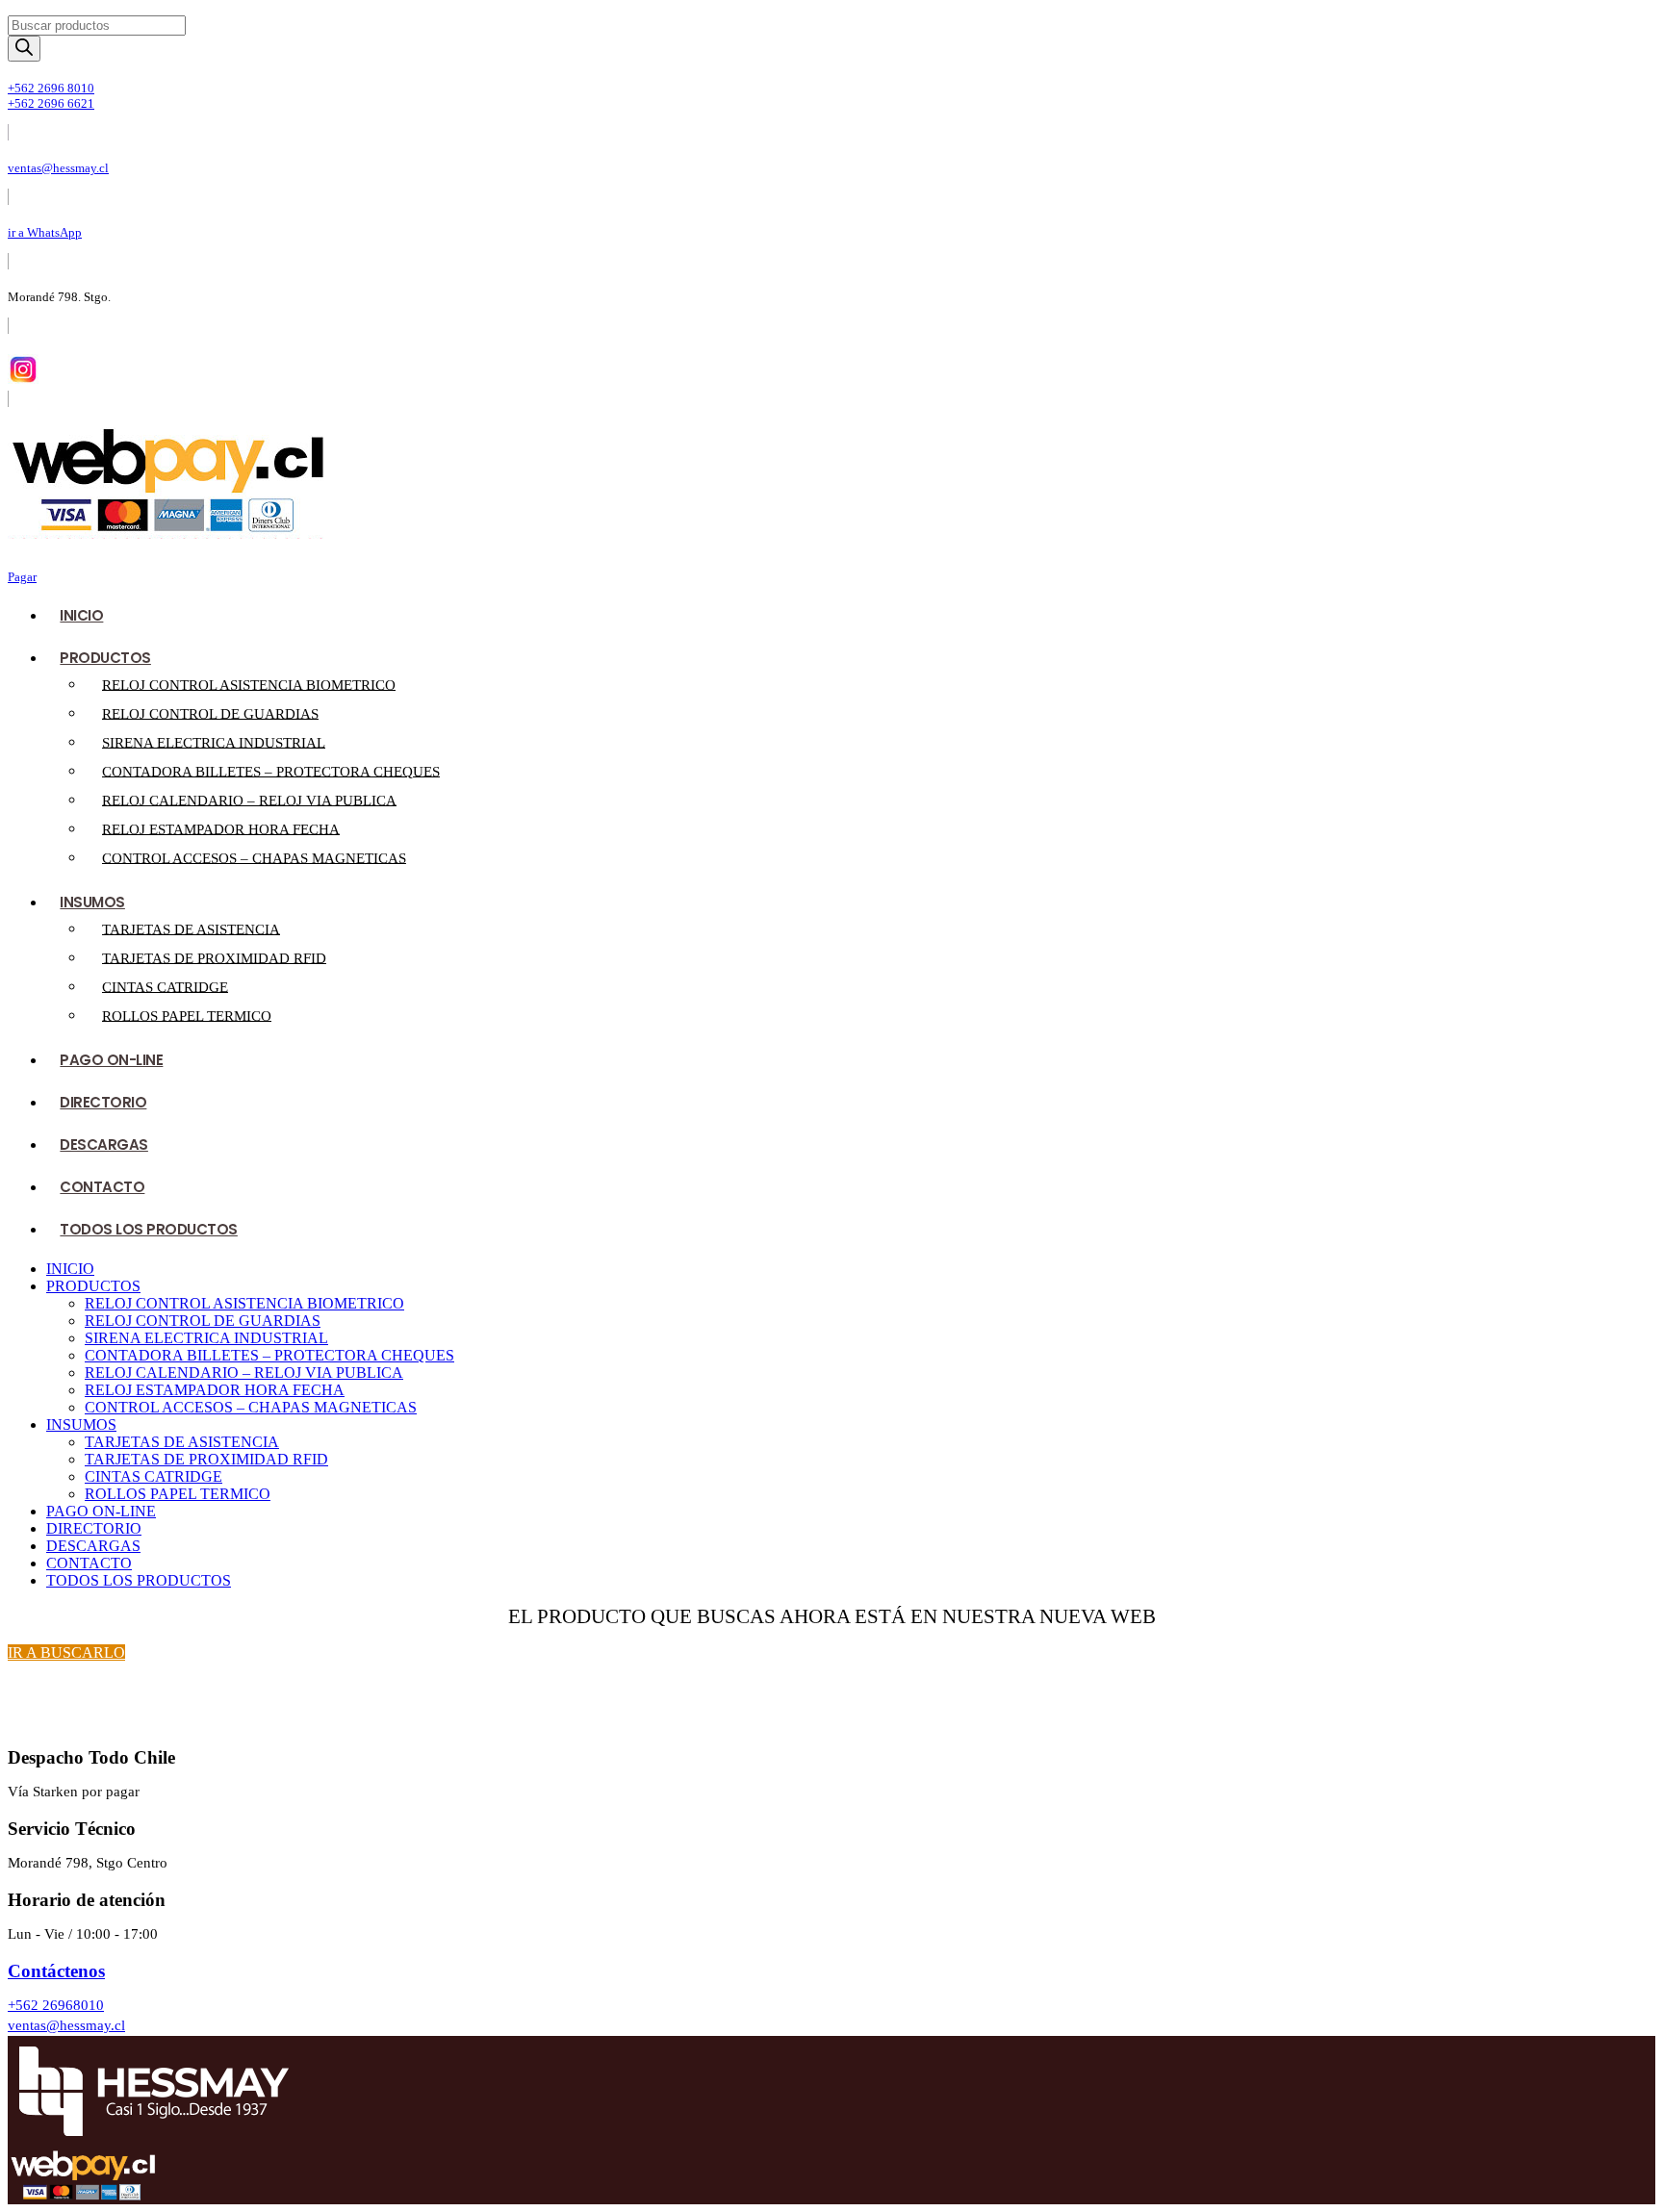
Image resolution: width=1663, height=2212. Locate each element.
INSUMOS (92, 902)
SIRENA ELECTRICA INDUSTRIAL (214, 742)
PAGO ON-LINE (111, 1060)
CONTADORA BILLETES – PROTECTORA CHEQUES (271, 771)
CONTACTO (102, 1187)
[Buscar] (24, 49)
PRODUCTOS (105, 658)
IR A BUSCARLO (66, 1653)
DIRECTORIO (103, 1102)
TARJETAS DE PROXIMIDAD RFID (214, 957)
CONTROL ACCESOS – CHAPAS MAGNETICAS (254, 857)
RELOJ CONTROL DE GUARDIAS (210, 713)
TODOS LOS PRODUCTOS (149, 1229)
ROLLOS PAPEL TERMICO (187, 1015)
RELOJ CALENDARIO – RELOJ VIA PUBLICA (249, 800)
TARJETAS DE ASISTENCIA (191, 928)
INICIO (81, 615)
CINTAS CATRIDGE (165, 986)
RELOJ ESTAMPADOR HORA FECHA (221, 828)
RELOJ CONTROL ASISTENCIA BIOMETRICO (249, 684)
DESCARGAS (104, 1144)
